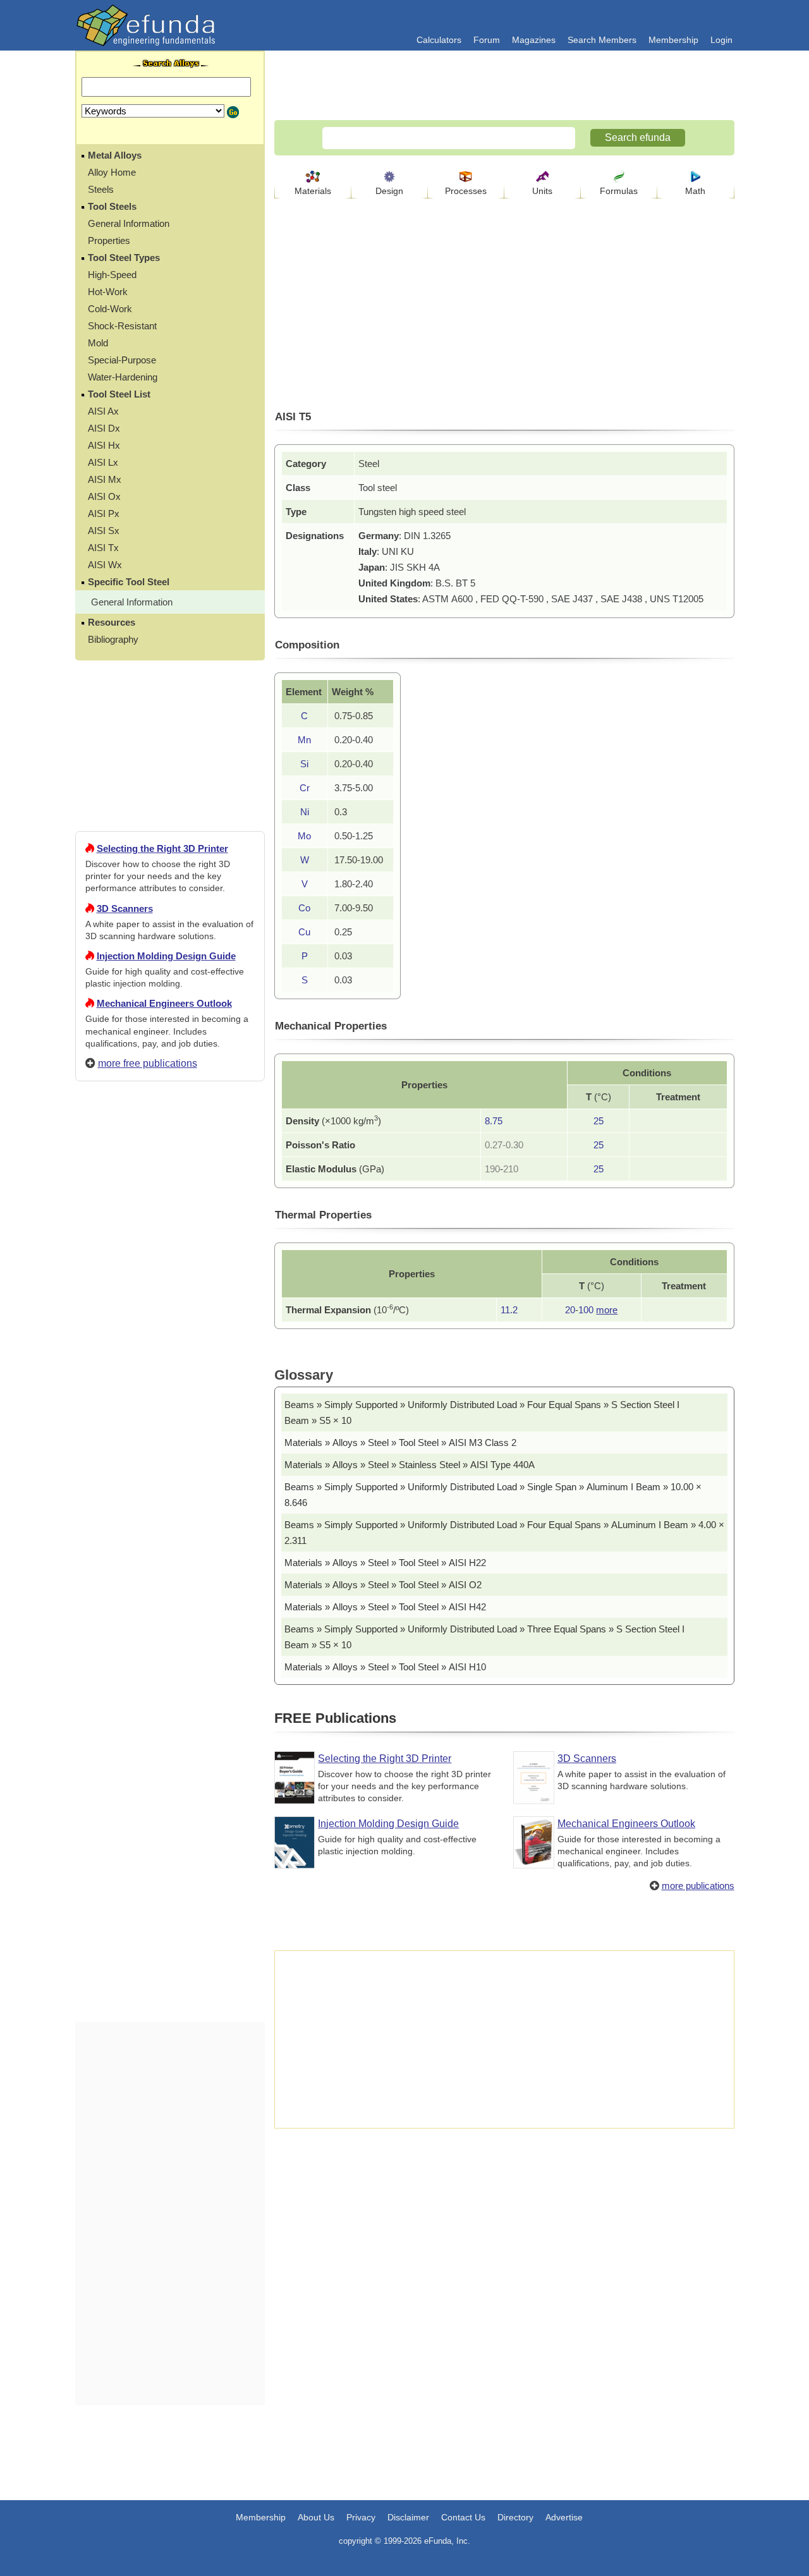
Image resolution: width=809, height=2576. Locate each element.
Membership (673, 40)
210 (511, 1169)
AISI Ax (103, 411)
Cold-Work (110, 309)
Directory (515, 2517)
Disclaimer (408, 2517)
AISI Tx (103, 548)
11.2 (509, 1310)
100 (586, 1310)
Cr (305, 788)
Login (721, 40)
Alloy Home (112, 172)
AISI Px (104, 513)
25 (599, 1121)
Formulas (619, 191)
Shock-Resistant (122, 326)
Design (389, 191)
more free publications (148, 1063)
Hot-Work (108, 292)
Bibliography (113, 639)
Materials (313, 191)
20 (570, 1310)
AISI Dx (104, 428)
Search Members (602, 40)
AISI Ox (104, 496)
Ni (305, 812)
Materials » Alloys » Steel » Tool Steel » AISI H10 (385, 1667)
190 (492, 1169)
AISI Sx (104, 531)
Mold (98, 343)
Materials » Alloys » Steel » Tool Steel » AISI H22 (385, 1563)
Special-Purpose (122, 360)
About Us (316, 2517)
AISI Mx (105, 479)
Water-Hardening (123, 377)
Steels (101, 189)
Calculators (439, 40)
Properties (109, 240)
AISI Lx (103, 462)
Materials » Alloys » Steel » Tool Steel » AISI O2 (383, 1585)
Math (695, 191)
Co (304, 908)
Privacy (361, 2517)
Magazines (534, 40)
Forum (487, 40)
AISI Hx (104, 445)
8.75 (494, 1121)
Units (542, 191)
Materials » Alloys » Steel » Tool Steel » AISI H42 (385, 1607)
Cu (304, 932)
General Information (129, 223)
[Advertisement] (170, 1548)
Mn (304, 740)
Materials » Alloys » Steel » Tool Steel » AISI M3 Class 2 (400, 1443)
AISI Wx (105, 565)
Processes (466, 191)
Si (304, 764)
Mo (304, 836)
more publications (698, 1886)
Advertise (564, 2517)
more (607, 1310)
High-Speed (112, 275)
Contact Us (463, 2517)
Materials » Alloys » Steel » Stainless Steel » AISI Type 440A (410, 1465)
